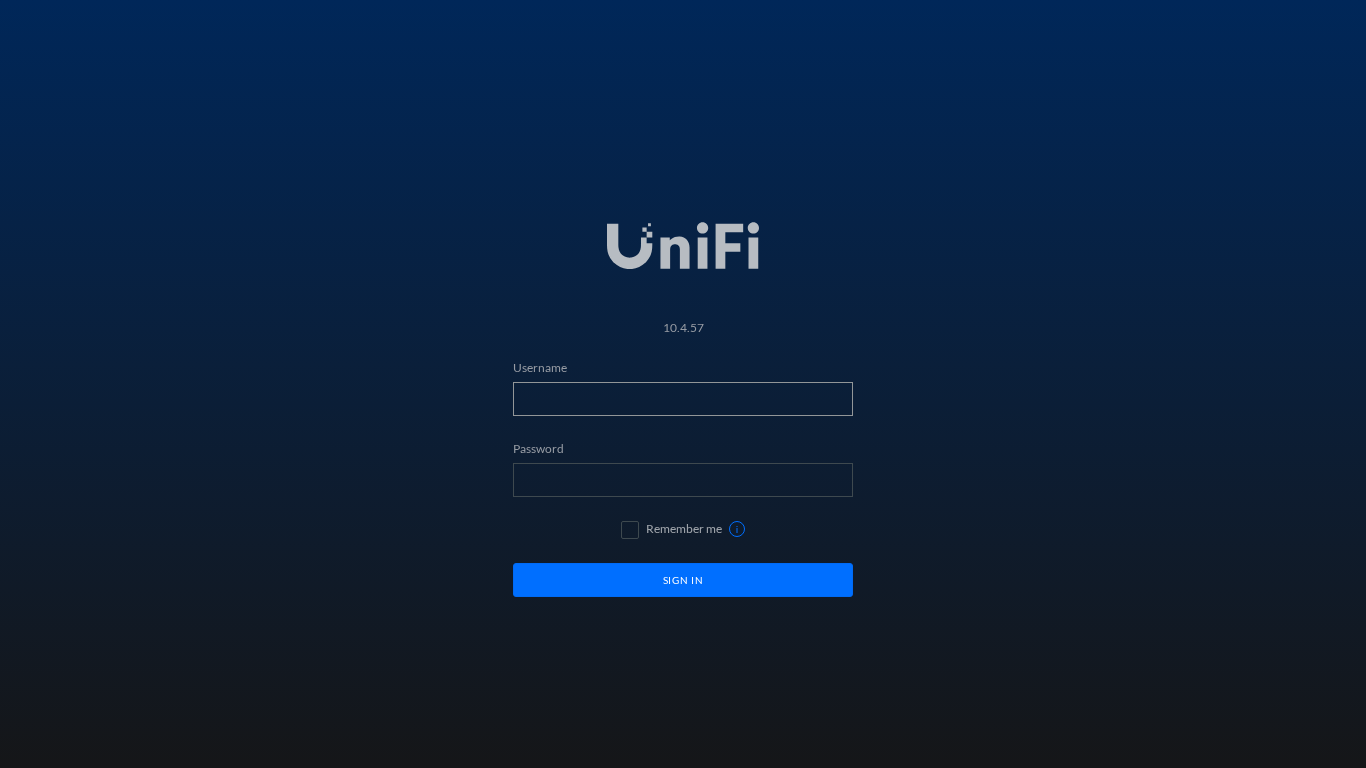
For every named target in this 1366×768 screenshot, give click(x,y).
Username (540, 367)
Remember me (684, 528)
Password (538, 448)
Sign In (683, 580)
